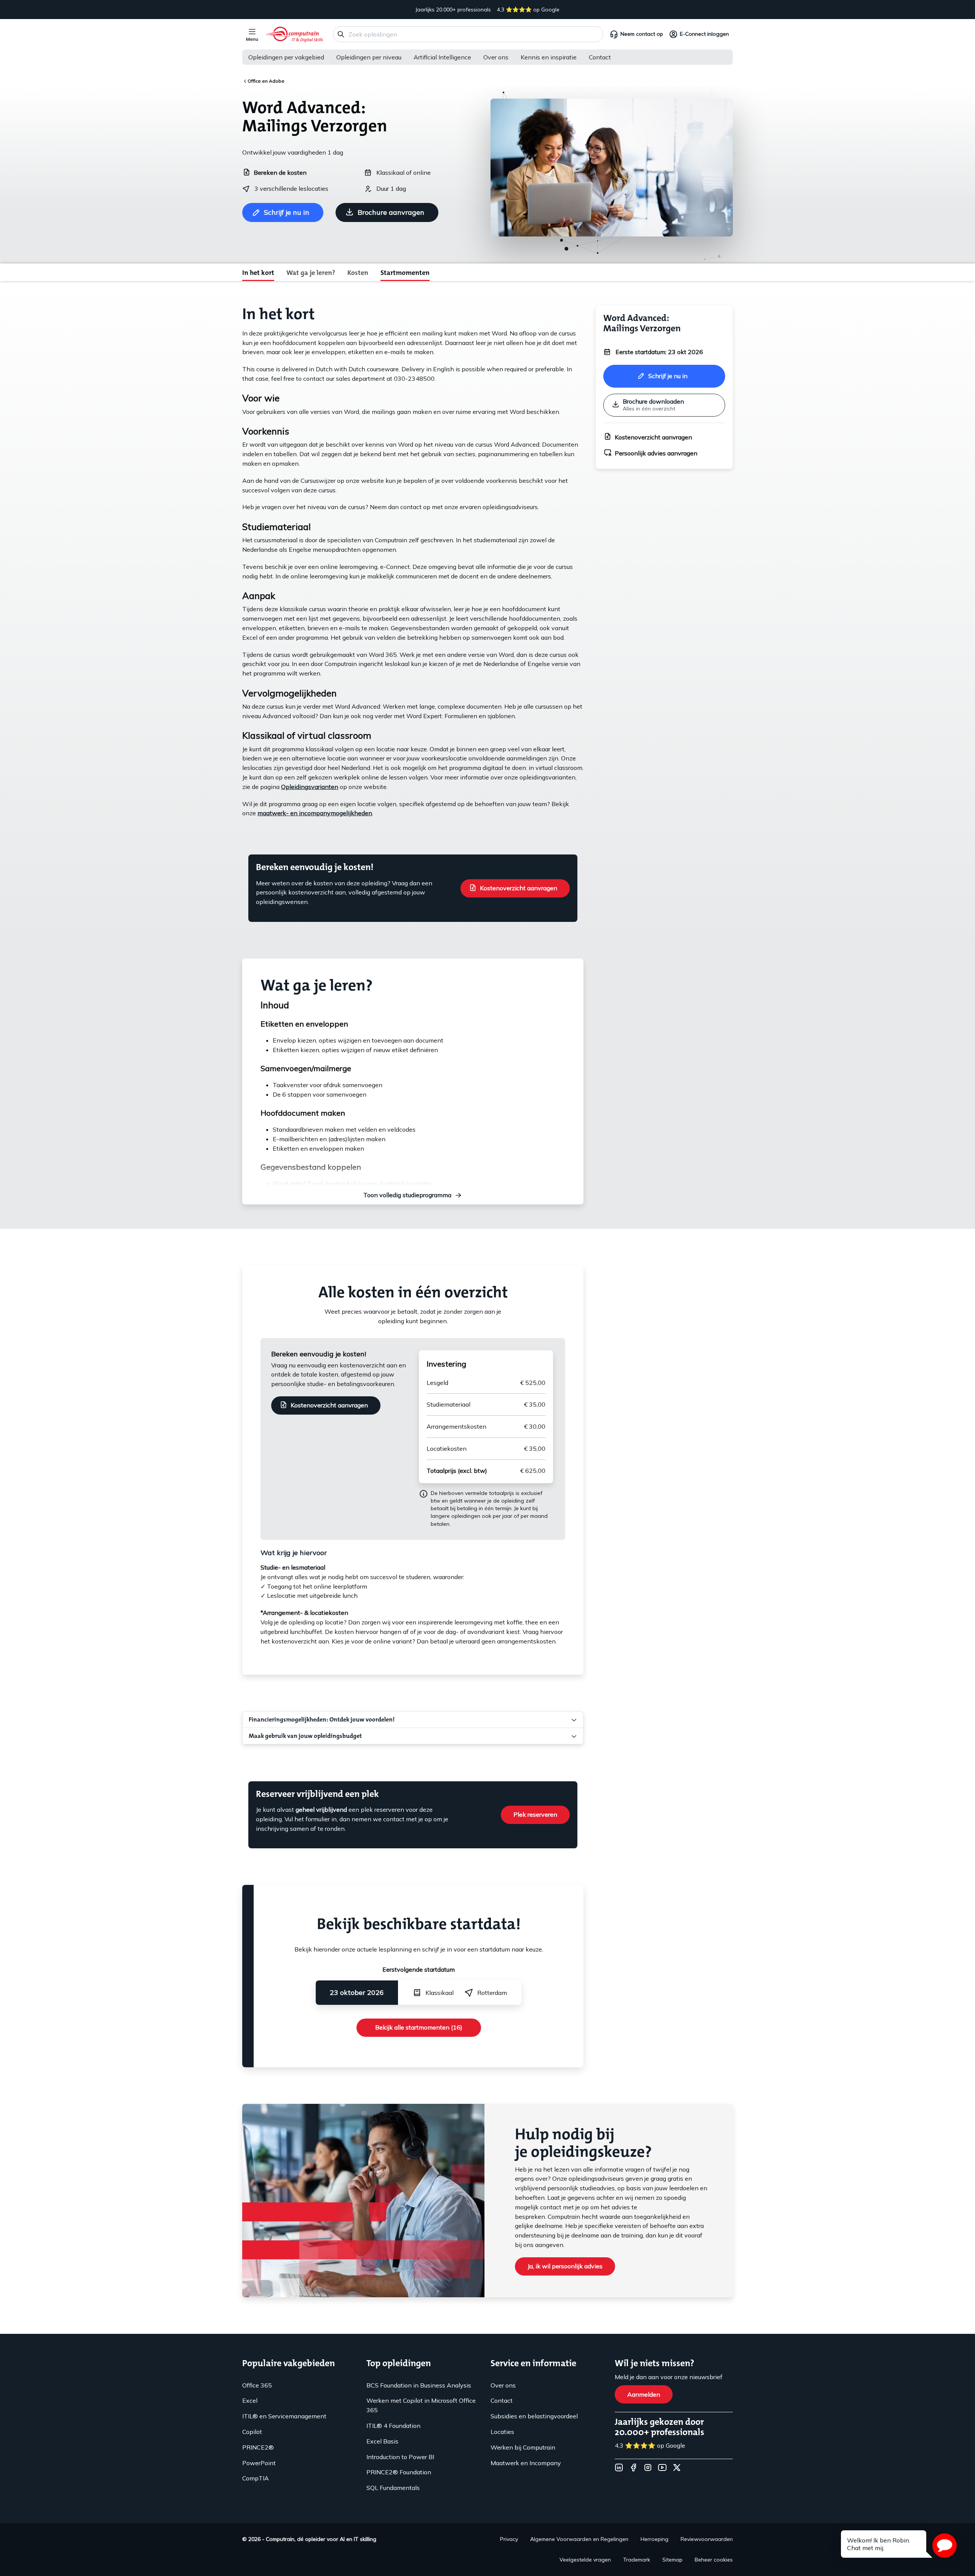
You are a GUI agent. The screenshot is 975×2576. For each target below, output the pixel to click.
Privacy (509, 2539)
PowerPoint (259, 2463)
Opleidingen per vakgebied (286, 57)
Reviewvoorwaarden (707, 2539)
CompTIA (256, 2478)
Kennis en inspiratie (549, 57)
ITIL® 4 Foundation (393, 2426)
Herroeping (655, 2539)
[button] (945, 2546)
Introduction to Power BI (400, 2457)
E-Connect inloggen (704, 34)
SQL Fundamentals (393, 2488)
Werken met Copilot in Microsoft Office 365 (421, 2405)
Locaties (502, 2432)
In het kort (258, 273)
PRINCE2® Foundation (399, 2472)
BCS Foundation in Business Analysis (419, 2385)
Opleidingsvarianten (310, 787)
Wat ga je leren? (311, 273)
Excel (250, 2400)
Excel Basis (382, 2441)
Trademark (637, 2560)
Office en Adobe (266, 81)
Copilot (252, 2432)
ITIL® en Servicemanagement (284, 2416)
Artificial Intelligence (442, 57)
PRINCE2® (258, 2447)
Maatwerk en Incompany (526, 2463)
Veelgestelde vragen (585, 2560)
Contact (600, 57)
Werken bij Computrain (523, 2447)
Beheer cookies (714, 2560)
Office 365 (257, 2385)
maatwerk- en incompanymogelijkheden (315, 813)
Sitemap (672, 2560)
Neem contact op (642, 34)
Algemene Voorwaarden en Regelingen (579, 2539)
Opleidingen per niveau (369, 57)
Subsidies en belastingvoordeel (534, 2416)
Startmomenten (405, 273)
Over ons (496, 57)
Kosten (358, 273)
